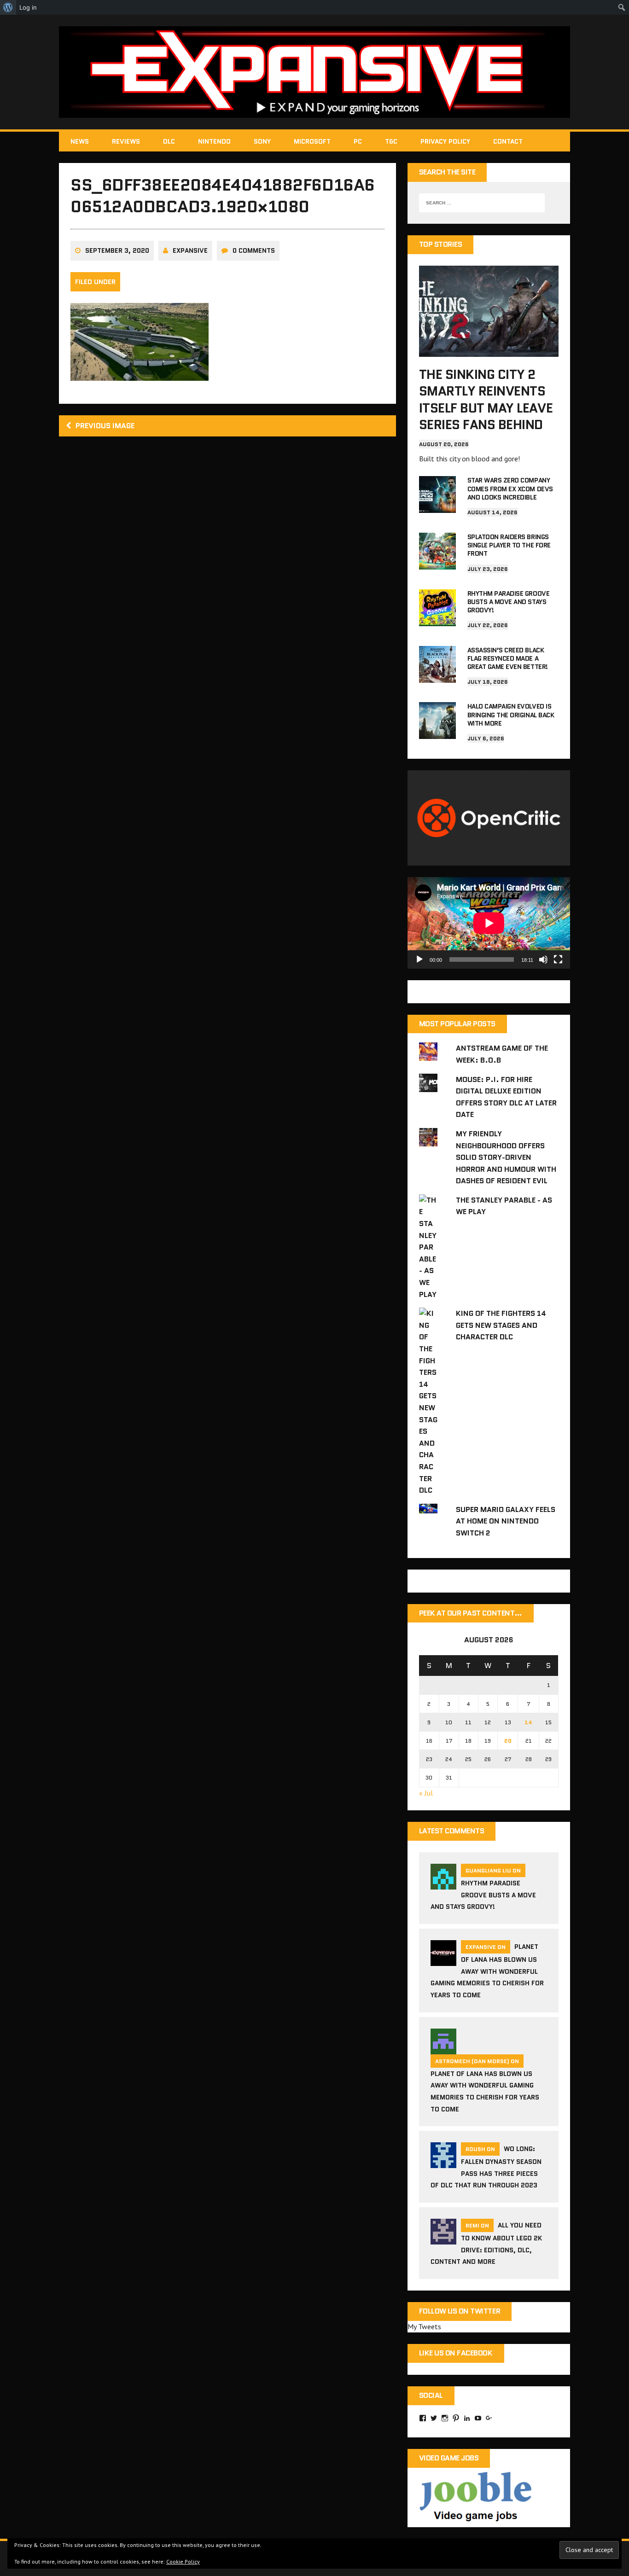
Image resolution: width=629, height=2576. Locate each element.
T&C (391, 141)
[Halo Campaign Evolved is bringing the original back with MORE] (437, 733)
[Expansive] (314, 72)
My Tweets (424, 2326)
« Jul (426, 1793)
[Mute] (543, 959)
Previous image (105, 426)
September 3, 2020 (117, 250)
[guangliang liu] (443, 1884)
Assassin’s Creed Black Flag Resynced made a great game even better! (508, 658)
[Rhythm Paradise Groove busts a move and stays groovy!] (437, 620)
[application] (489, 923)
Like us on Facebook (456, 2353)
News (80, 141)
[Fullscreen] (558, 959)
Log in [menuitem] (28, 7)
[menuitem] (8, 7)
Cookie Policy (183, 2561)
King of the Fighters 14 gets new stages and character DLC (501, 1325)
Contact (508, 141)
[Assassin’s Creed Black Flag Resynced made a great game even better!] (437, 676)
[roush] (443, 2163)
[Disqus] (227, 575)
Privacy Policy (445, 141)
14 (528, 1722)
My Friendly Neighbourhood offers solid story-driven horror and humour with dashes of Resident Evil (506, 1157)
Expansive (190, 250)
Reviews (126, 141)
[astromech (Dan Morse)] (443, 2048)
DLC (169, 141)
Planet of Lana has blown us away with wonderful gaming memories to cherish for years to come (487, 1971)
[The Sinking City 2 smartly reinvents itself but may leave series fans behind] (489, 350)
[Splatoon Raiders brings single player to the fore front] (437, 563)
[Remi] (443, 2239)
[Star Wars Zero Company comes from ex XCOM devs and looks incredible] (437, 507)
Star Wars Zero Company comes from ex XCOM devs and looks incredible (510, 488)
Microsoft (312, 141)
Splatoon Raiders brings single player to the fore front (509, 545)
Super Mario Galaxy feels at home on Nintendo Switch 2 (506, 1521)
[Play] (419, 959)
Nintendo (214, 141)
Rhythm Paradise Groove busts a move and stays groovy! (508, 602)
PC (358, 141)
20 (508, 1741)
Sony (262, 141)
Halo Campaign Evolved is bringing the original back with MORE (511, 715)
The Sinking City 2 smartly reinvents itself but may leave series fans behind (486, 399)
